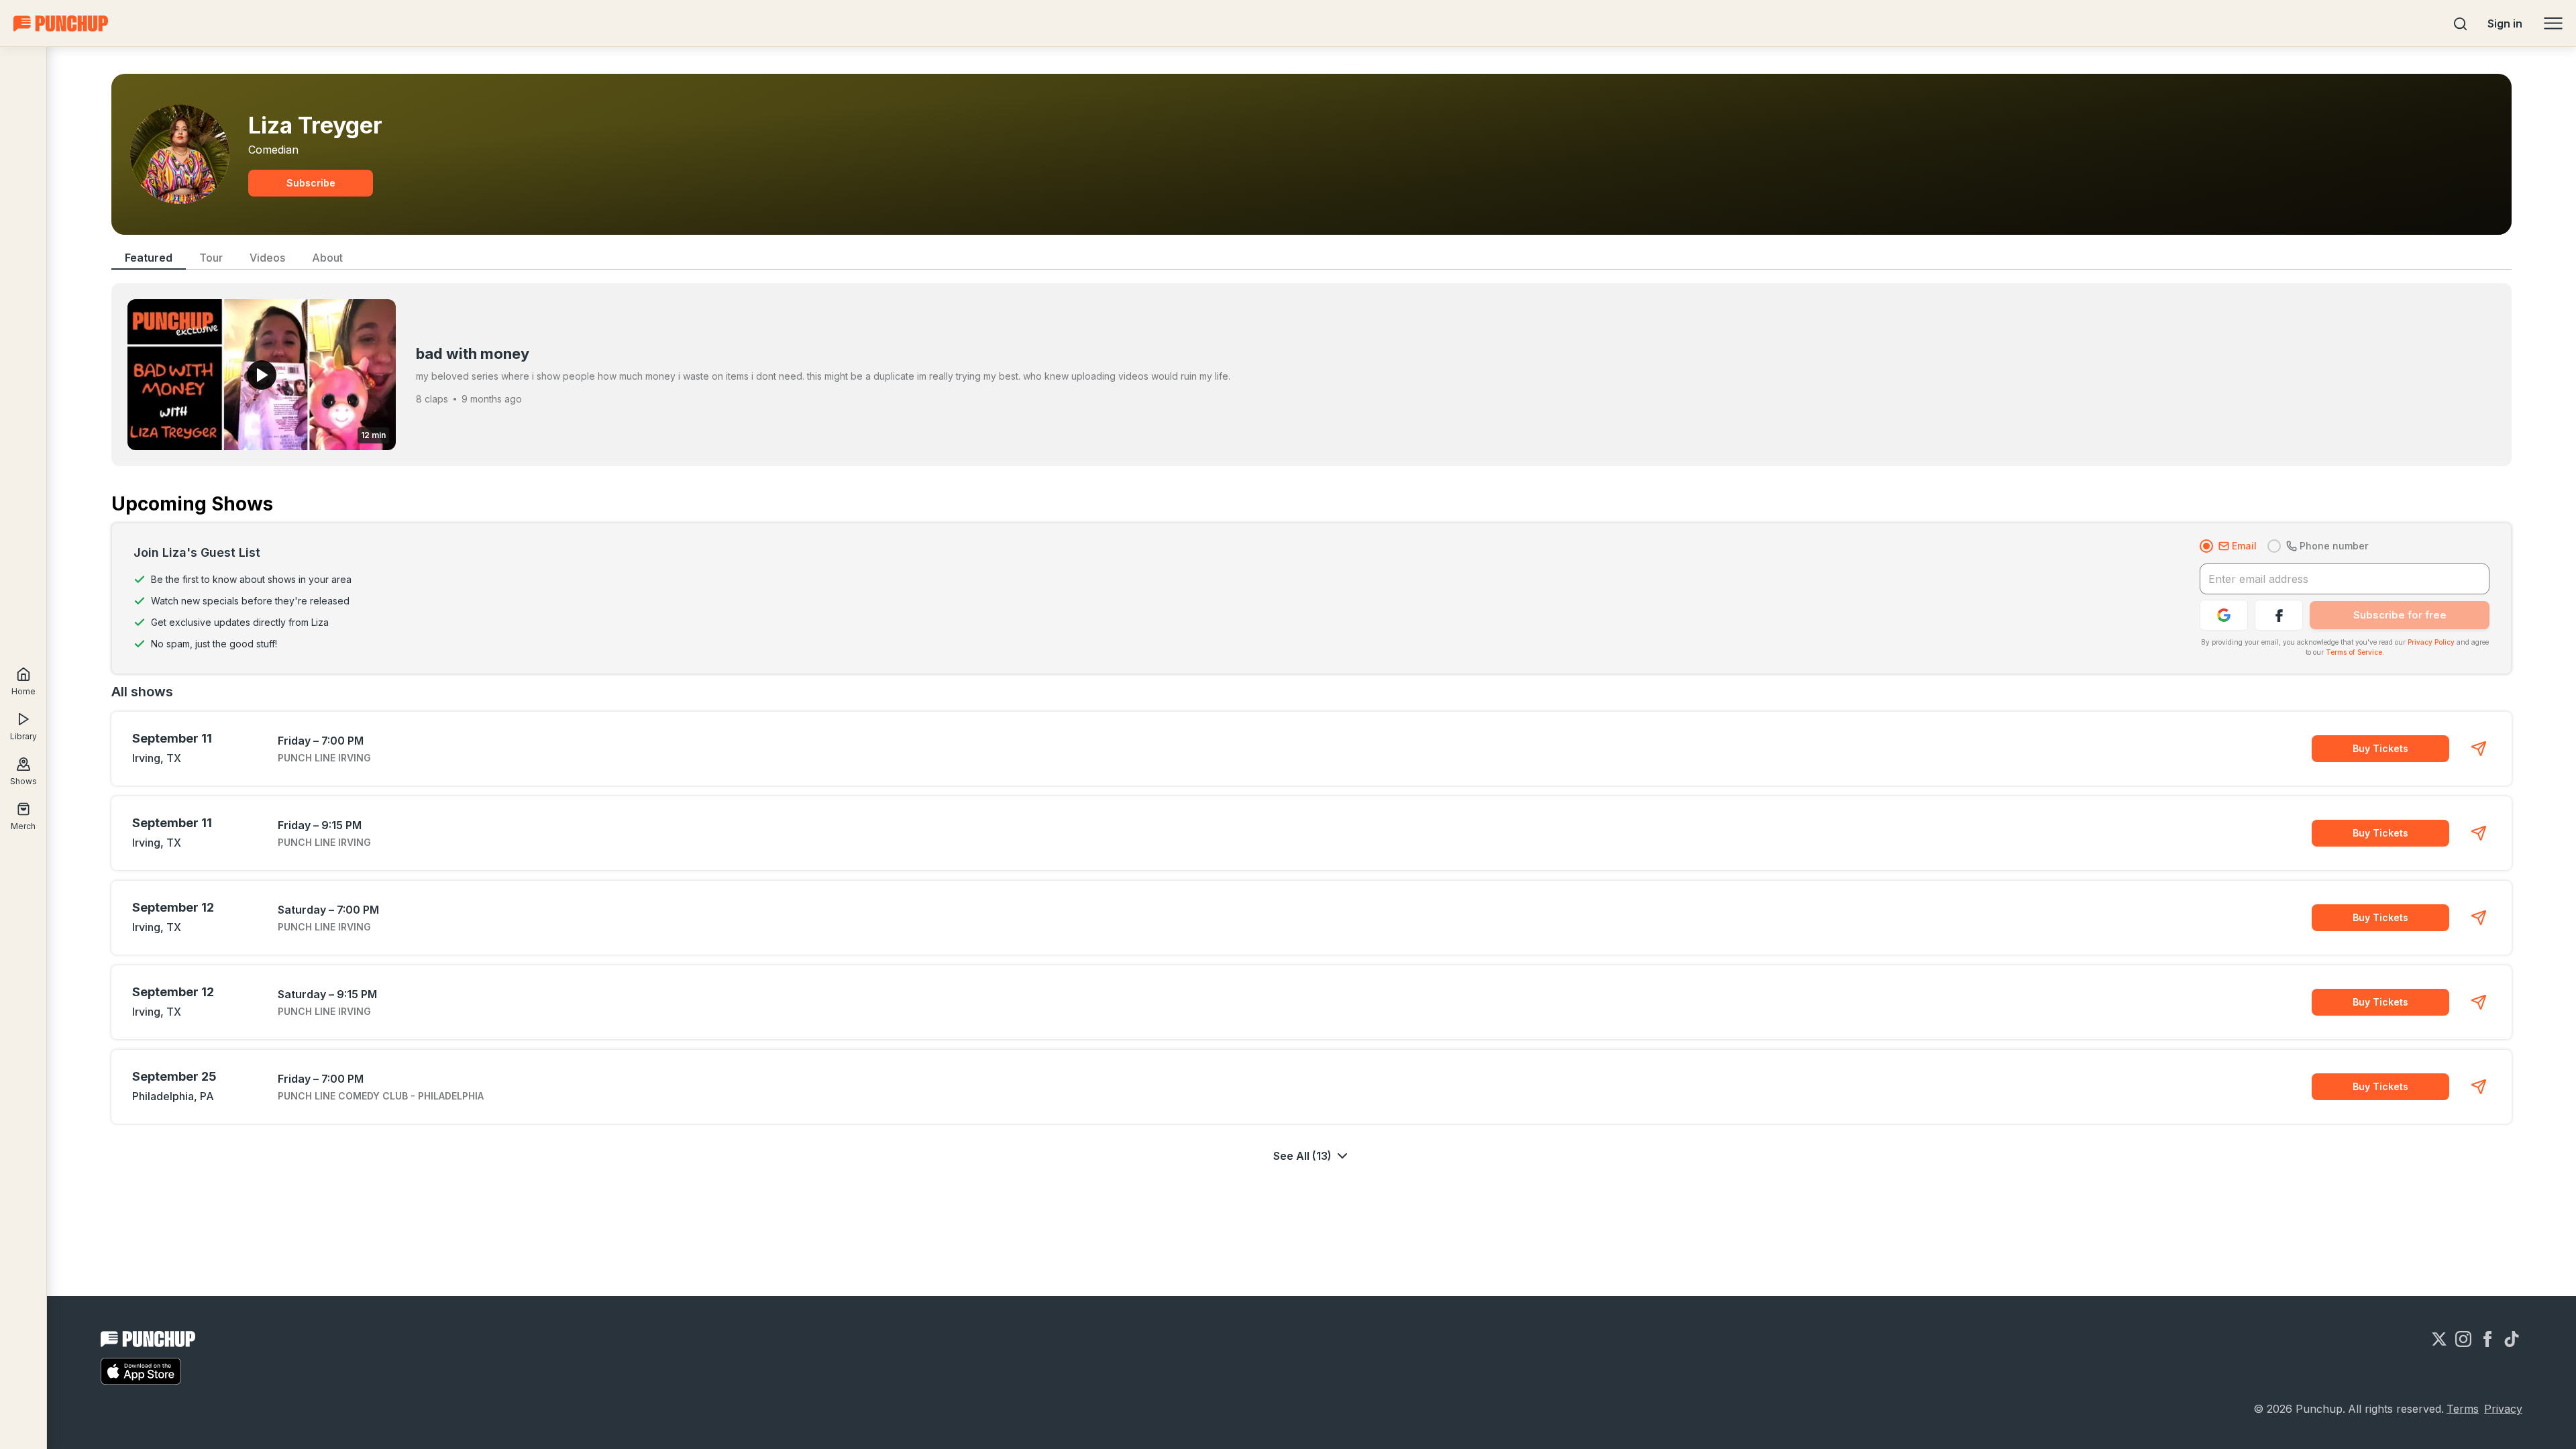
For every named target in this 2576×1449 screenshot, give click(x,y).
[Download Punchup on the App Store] (141, 1371)
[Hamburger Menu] (2553, 23)
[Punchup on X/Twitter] (2439, 1339)
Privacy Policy (2431, 642)
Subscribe (311, 183)
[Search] (2461, 23)
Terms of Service (2354, 652)
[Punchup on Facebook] (2487, 1339)
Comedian (273, 150)
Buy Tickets (2380, 748)
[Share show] (2479, 749)
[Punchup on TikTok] (2512, 1339)
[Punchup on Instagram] (2463, 1339)
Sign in (2505, 23)
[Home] (61, 23)
